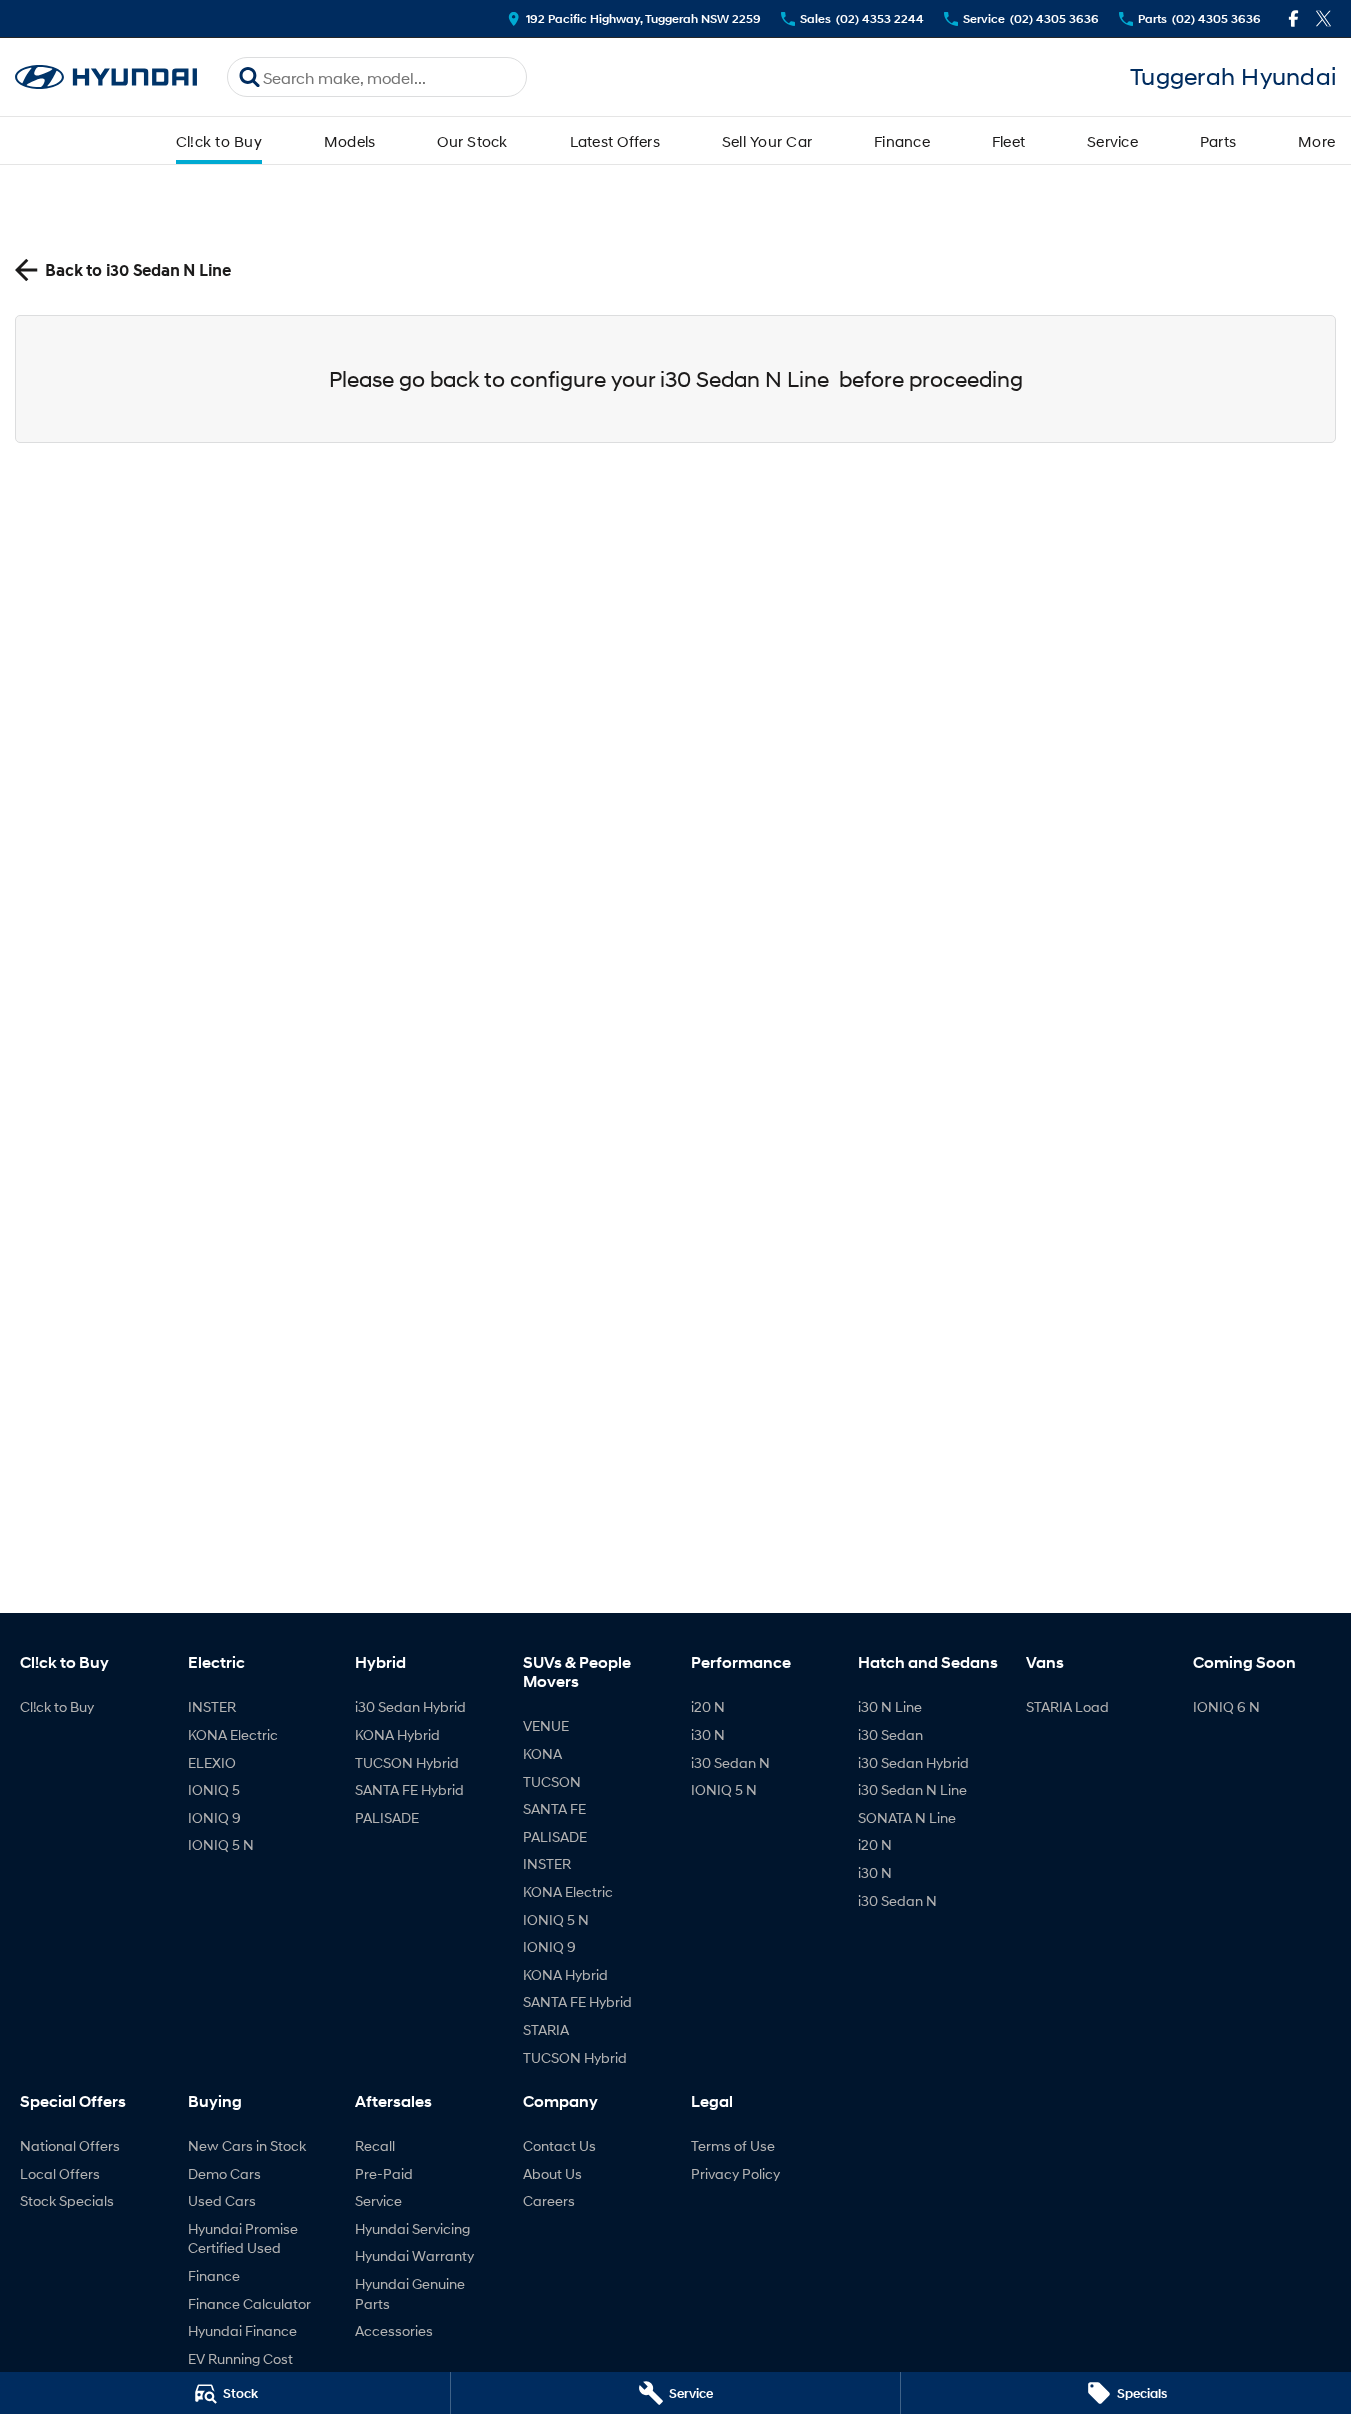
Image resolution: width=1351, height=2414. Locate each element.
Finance (902, 141)
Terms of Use (733, 2145)
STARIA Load (1067, 1706)
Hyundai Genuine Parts (410, 2293)
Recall (375, 2145)
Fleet (1008, 141)
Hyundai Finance (242, 2330)
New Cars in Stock (247, 2145)
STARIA (546, 2029)
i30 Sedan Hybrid (410, 1706)
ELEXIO (212, 1762)
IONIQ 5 (214, 1789)
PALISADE (387, 1817)
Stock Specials (67, 2200)
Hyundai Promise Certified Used (243, 2238)
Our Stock (472, 141)
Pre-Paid (384, 2173)
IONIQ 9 (214, 1817)
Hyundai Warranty (414, 2255)
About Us (552, 2173)
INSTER (212, 1706)
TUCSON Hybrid (407, 1762)
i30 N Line (890, 1706)
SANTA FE (554, 1808)
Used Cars (222, 2200)
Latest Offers (615, 141)
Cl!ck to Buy (219, 141)
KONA (542, 1753)
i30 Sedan (890, 1734)
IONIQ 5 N (221, 1844)
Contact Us (559, 2145)
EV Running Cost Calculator (240, 2368)
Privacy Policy (735, 2173)
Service (1112, 141)
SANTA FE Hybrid (409, 1789)
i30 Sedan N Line (912, 1789)
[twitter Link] (1323, 18)
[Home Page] (106, 77)
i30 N (708, 1734)
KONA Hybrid (397, 1734)
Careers (549, 2200)
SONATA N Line (907, 1817)
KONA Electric (233, 1734)
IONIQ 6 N (1226, 1706)
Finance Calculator (249, 2303)
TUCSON (552, 1781)
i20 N (708, 1706)
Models (350, 141)
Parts (1218, 141)
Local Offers (60, 2173)
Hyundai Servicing (412, 2228)
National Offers (70, 2145)
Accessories (394, 2330)
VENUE (546, 1725)
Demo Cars (224, 2173)
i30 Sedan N (730, 1762)
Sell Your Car (767, 141)
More (1316, 141)
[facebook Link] (1293, 18)
